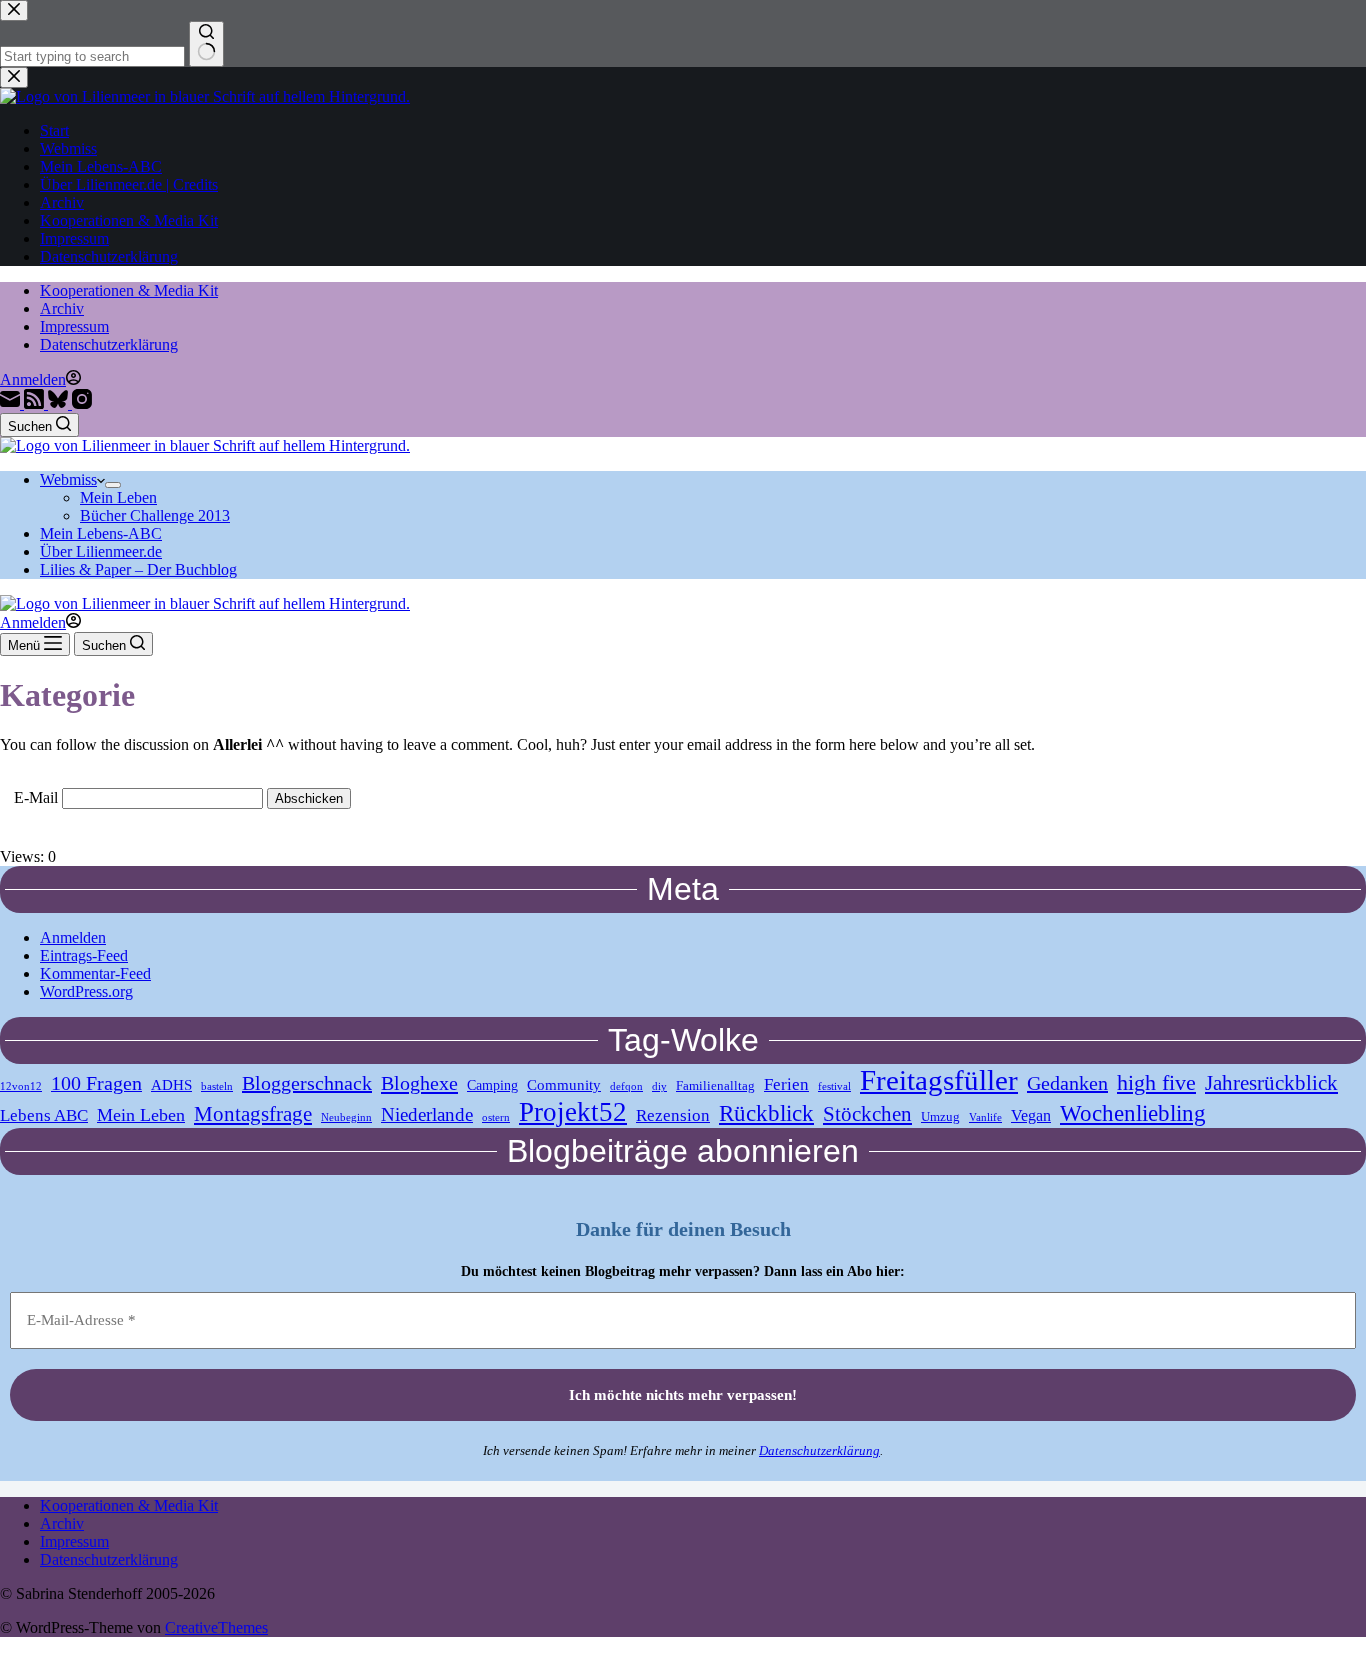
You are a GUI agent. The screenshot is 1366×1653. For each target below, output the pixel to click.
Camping (492, 1085)
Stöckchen (867, 1114)
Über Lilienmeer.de (101, 551)
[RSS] (36, 403)
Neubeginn (346, 1117)
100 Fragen (96, 1083)
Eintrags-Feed (84, 955)
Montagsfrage (253, 1113)
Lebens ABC (44, 1115)
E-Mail (36, 797)
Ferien (786, 1084)
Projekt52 (573, 1112)
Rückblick (766, 1113)
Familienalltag (715, 1086)
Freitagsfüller (939, 1080)
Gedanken (1067, 1083)
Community (564, 1084)
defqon (626, 1086)
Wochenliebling (1133, 1113)
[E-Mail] (12, 403)
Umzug (940, 1117)
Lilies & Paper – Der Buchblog (138, 569)
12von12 (21, 1086)
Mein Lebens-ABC (101, 533)
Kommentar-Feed (95, 973)
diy (659, 1086)
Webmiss (68, 479)
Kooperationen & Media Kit (129, 290)
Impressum (74, 326)
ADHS (171, 1084)
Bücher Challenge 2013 (155, 515)
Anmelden (73, 937)
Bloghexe (419, 1083)
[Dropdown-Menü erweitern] (113, 485)
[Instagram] (82, 403)
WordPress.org (86, 991)
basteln (217, 1086)
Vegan (1031, 1116)
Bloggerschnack (307, 1083)
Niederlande (427, 1114)
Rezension (673, 1115)
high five (1156, 1082)
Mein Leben (118, 497)
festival (834, 1086)
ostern (496, 1117)
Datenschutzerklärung (109, 344)
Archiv (62, 308)
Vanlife (985, 1117)
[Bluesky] (60, 403)
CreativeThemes (216, 1627)
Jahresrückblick (1271, 1083)
